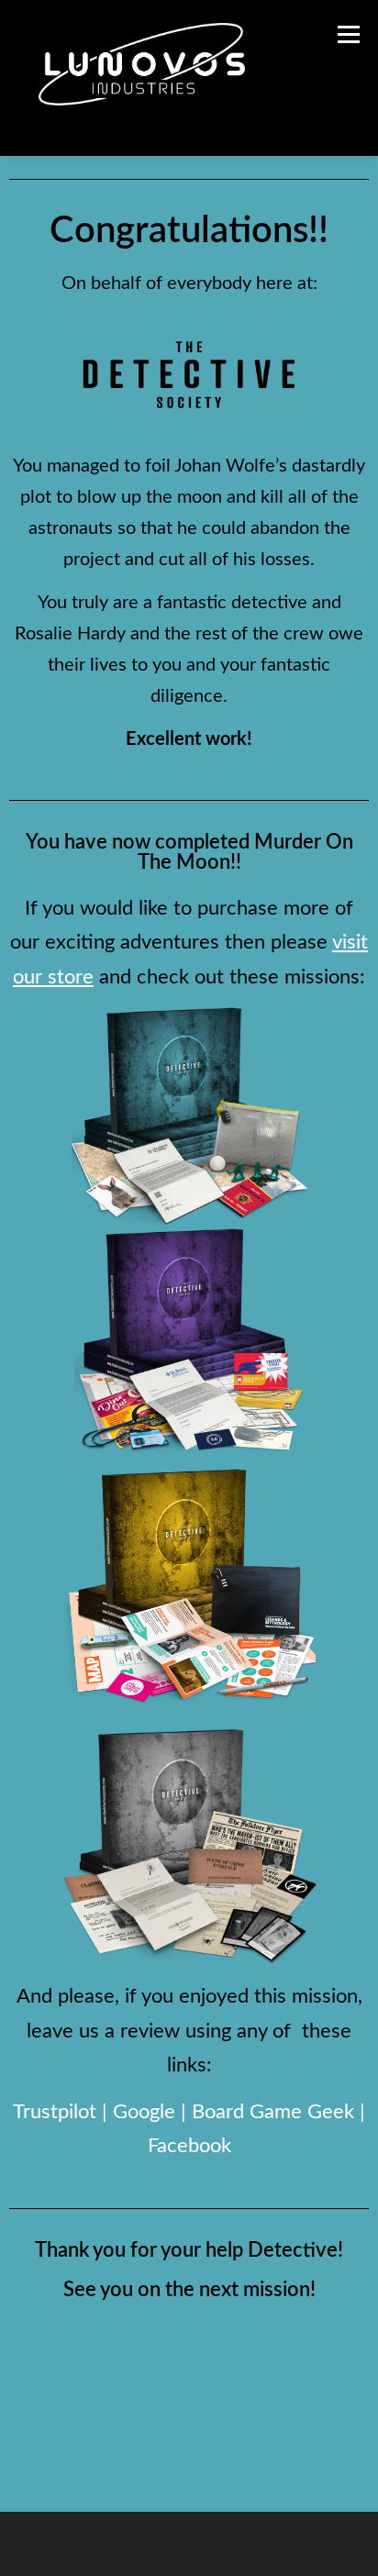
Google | (152, 2112)
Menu (346, 34)
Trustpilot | (63, 2112)
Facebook (189, 2146)
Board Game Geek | (278, 2112)
